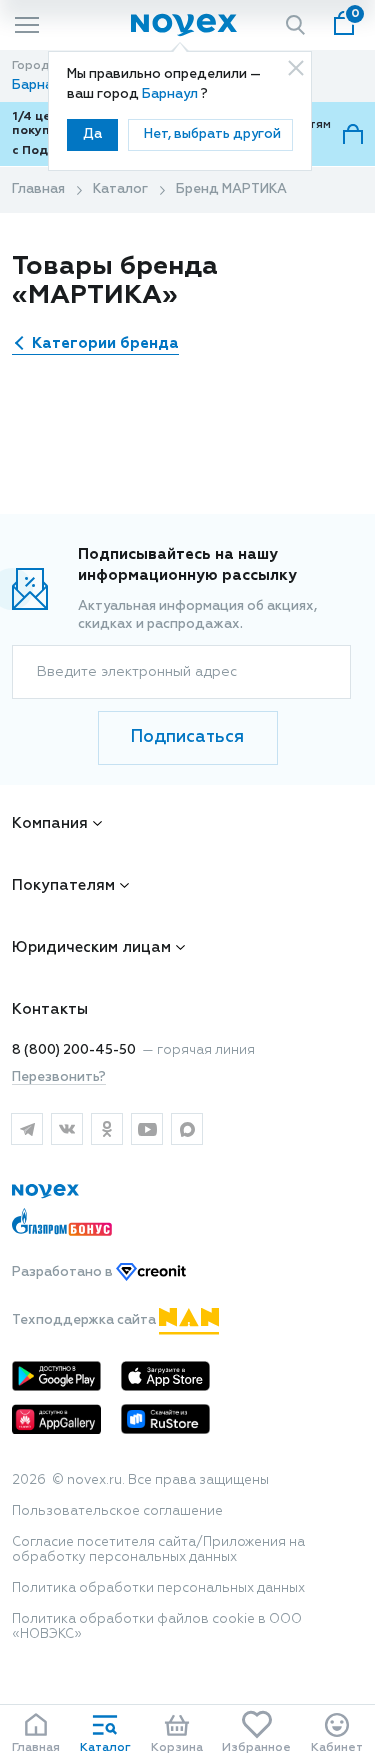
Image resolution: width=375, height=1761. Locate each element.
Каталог (120, 189)
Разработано (64, 1272)
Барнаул (171, 94)
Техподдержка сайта (85, 1320)
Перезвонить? (59, 1077)
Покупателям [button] (63, 885)
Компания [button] (50, 823)
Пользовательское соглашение (117, 1511)
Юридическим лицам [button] (91, 947)
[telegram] (27, 1129)
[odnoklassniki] (107, 1129)
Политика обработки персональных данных (158, 1588)
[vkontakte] (67, 1129)
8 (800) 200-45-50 (74, 1050)
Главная (38, 189)
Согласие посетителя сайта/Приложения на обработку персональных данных (158, 1550)
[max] (187, 1129)
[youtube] (147, 1129)
